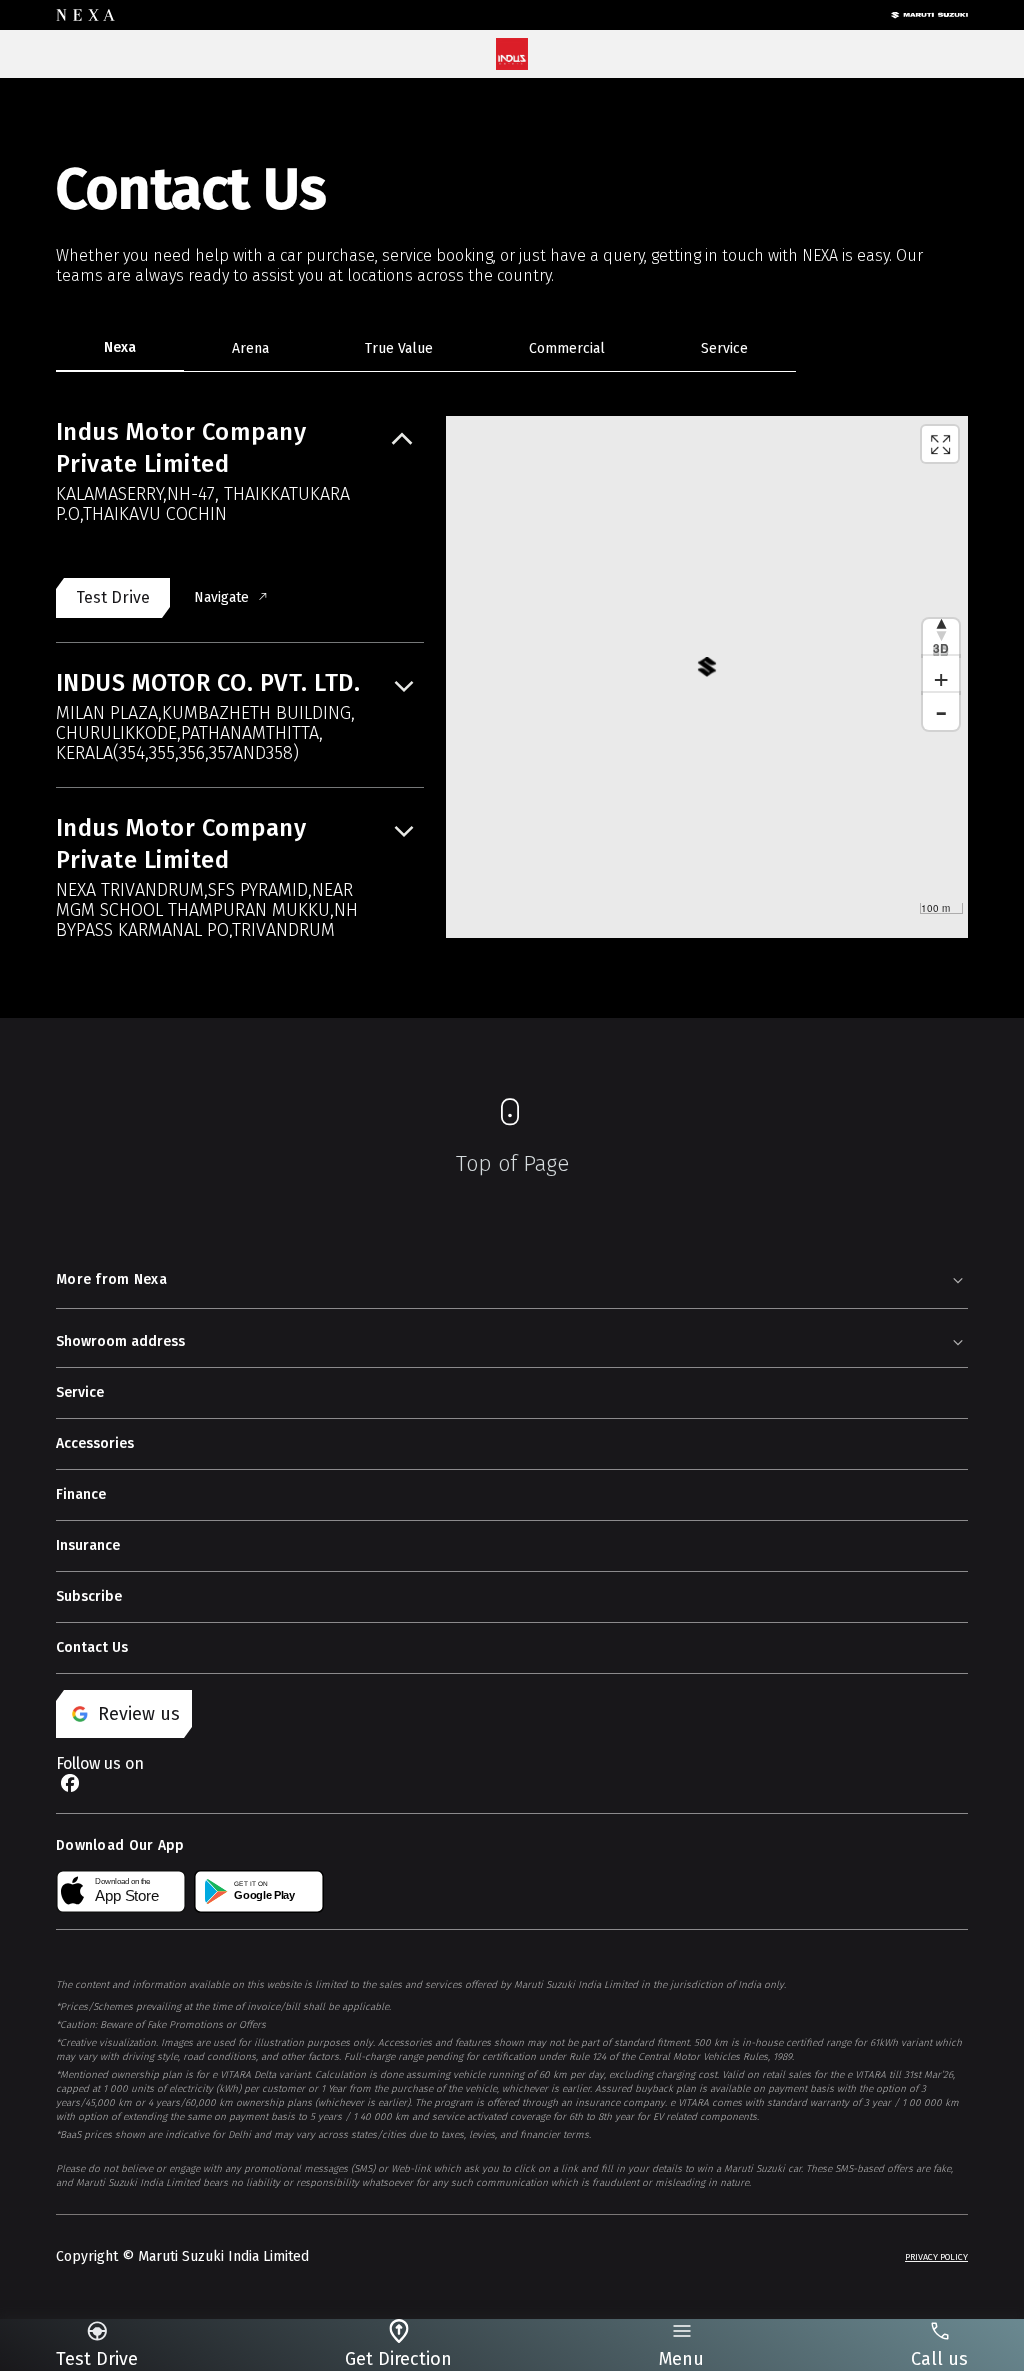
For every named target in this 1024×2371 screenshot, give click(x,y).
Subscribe (89, 1596)
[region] (707, 677)
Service (724, 348)
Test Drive (113, 597)
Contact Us (92, 1647)
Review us (139, 1714)
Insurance (88, 1545)
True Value (399, 348)
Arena (250, 348)
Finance (81, 1494)
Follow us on (100, 1763)
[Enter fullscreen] (940, 444)
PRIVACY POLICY (936, 2257)
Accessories (95, 1443)
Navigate (221, 597)
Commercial (567, 348)
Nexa (120, 347)
